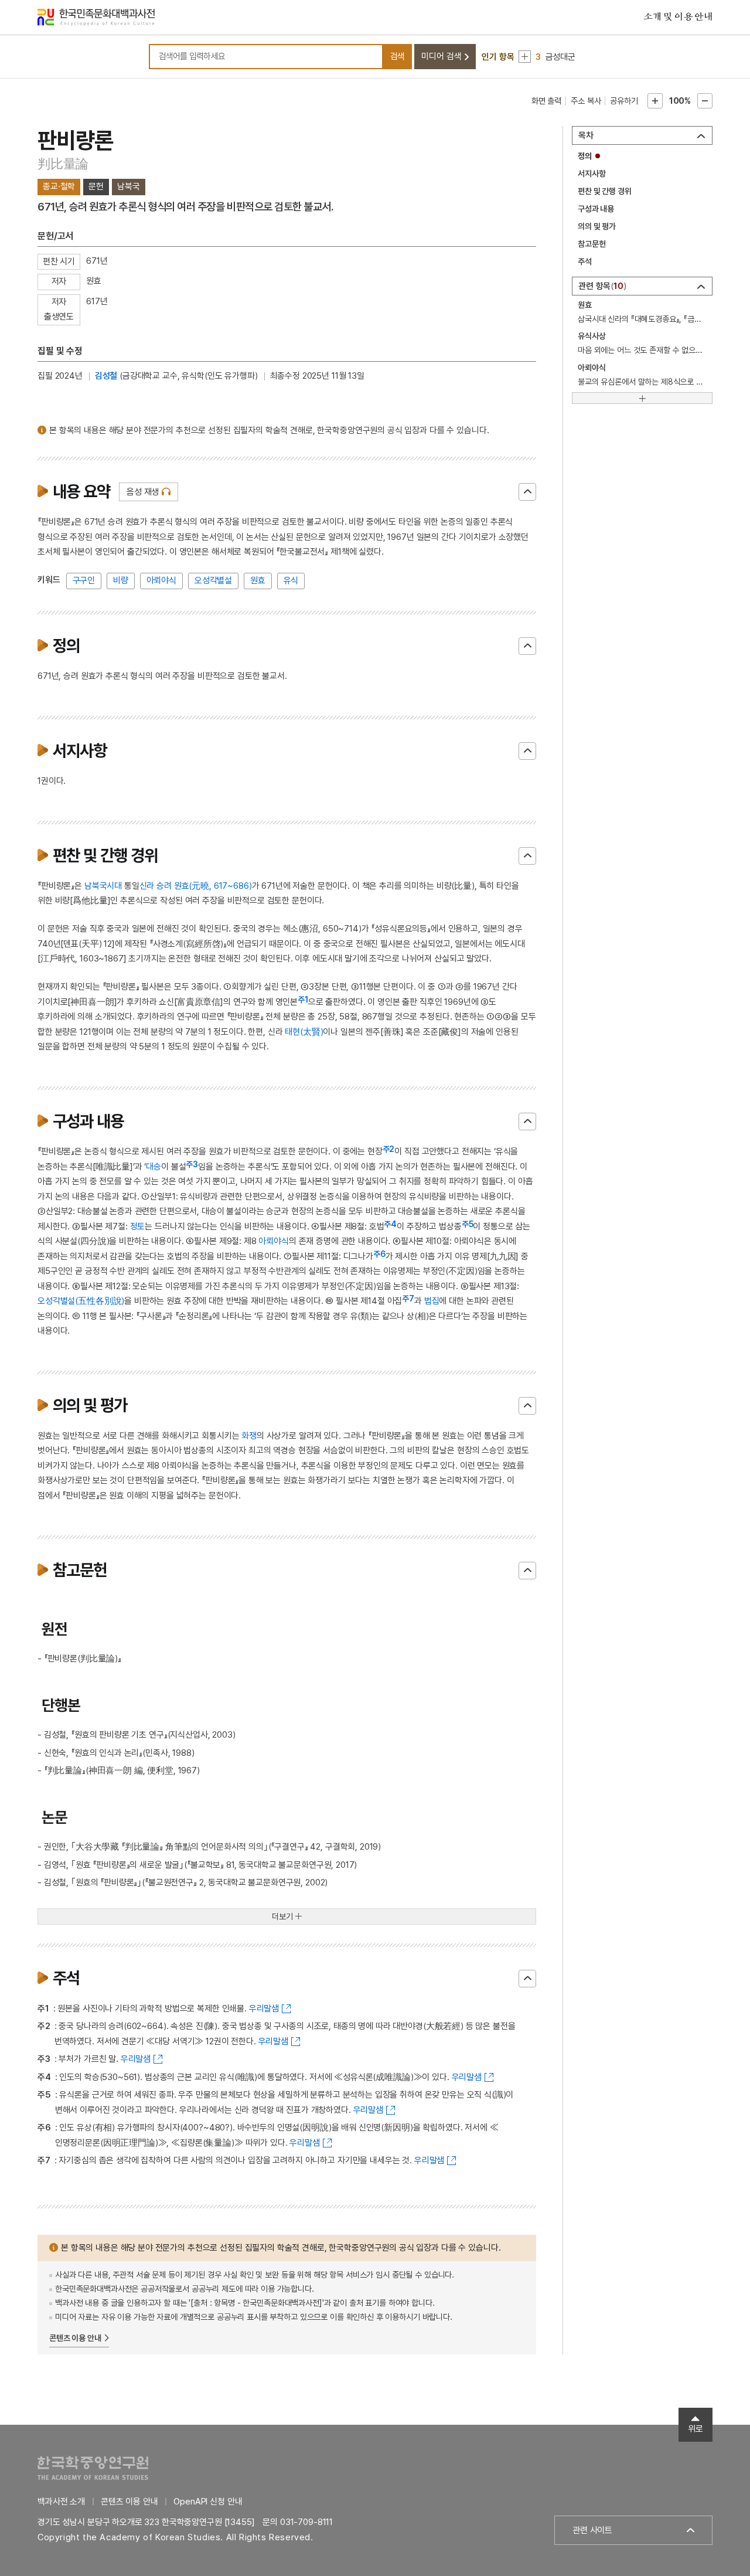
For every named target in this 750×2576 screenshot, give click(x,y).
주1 (303, 1000)
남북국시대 (103, 886)
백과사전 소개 (61, 2502)
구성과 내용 (596, 209)
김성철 (106, 376)
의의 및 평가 (597, 226)
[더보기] (642, 398)
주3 (192, 1164)
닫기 (527, 492)
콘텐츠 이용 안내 (75, 2338)
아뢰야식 (161, 580)
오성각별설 (213, 580)
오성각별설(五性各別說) (81, 1301)
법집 (432, 1301)
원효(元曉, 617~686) (213, 886)
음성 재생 (143, 492)
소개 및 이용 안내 (678, 17)
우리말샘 (264, 2009)
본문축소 (705, 101)
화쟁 (249, 1436)
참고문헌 (592, 244)
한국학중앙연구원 (93, 2468)
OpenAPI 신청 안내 (208, 2502)
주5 (468, 1224)
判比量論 (63, 164)
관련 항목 (601, 286)
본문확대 (655, 101)
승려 (164, 886)
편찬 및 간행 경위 (605, 191)
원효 (258, 580)
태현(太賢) (304, 1032)
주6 (379, 1254)
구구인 (84, 580)
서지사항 (592, 174)
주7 (408, 1299)
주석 (585, 261)
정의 (585, 156)
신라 (147, 886)
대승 (154, 1167)
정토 (138, 1226)
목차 (586, 135)
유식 (291, 580)
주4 (390, 1224)
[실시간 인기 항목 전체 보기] (525, 57)
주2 (389, 1149)
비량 (121, 580)
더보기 (282, 1916)
